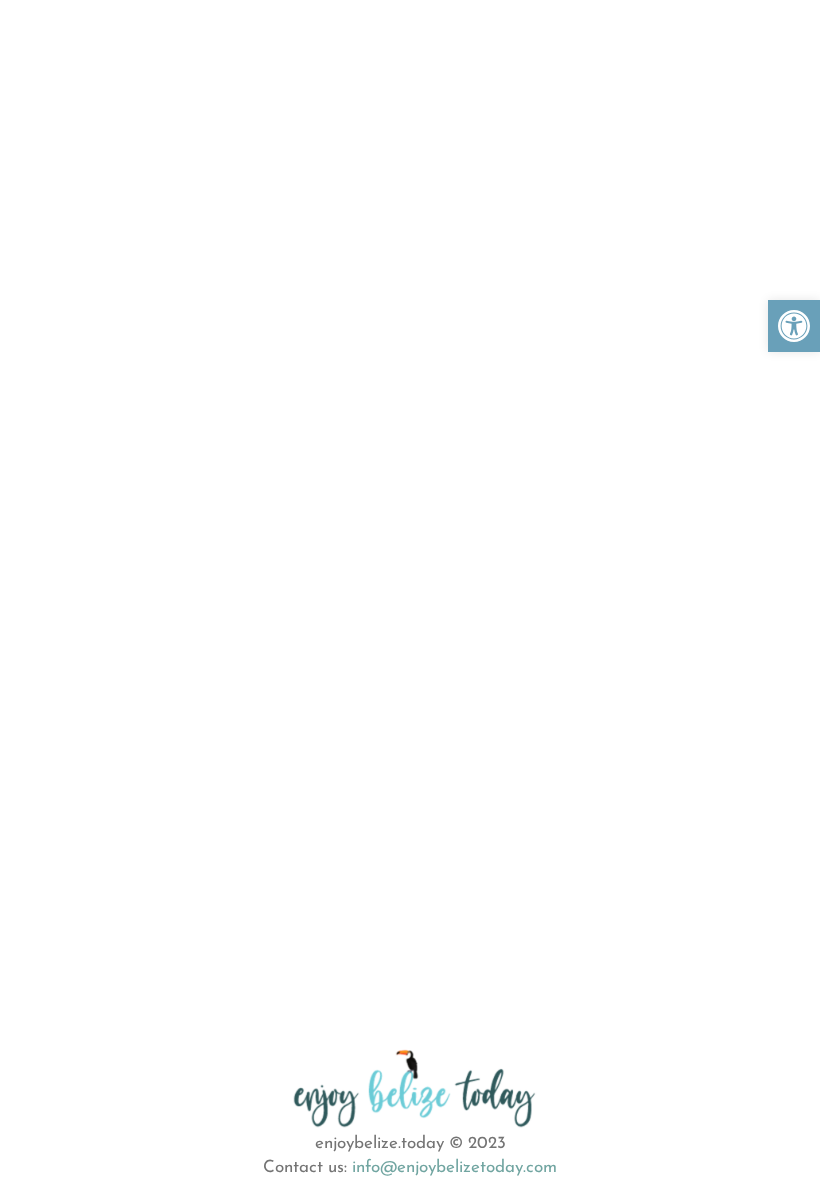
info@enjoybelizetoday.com (454, 1167)
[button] (794, 326)
